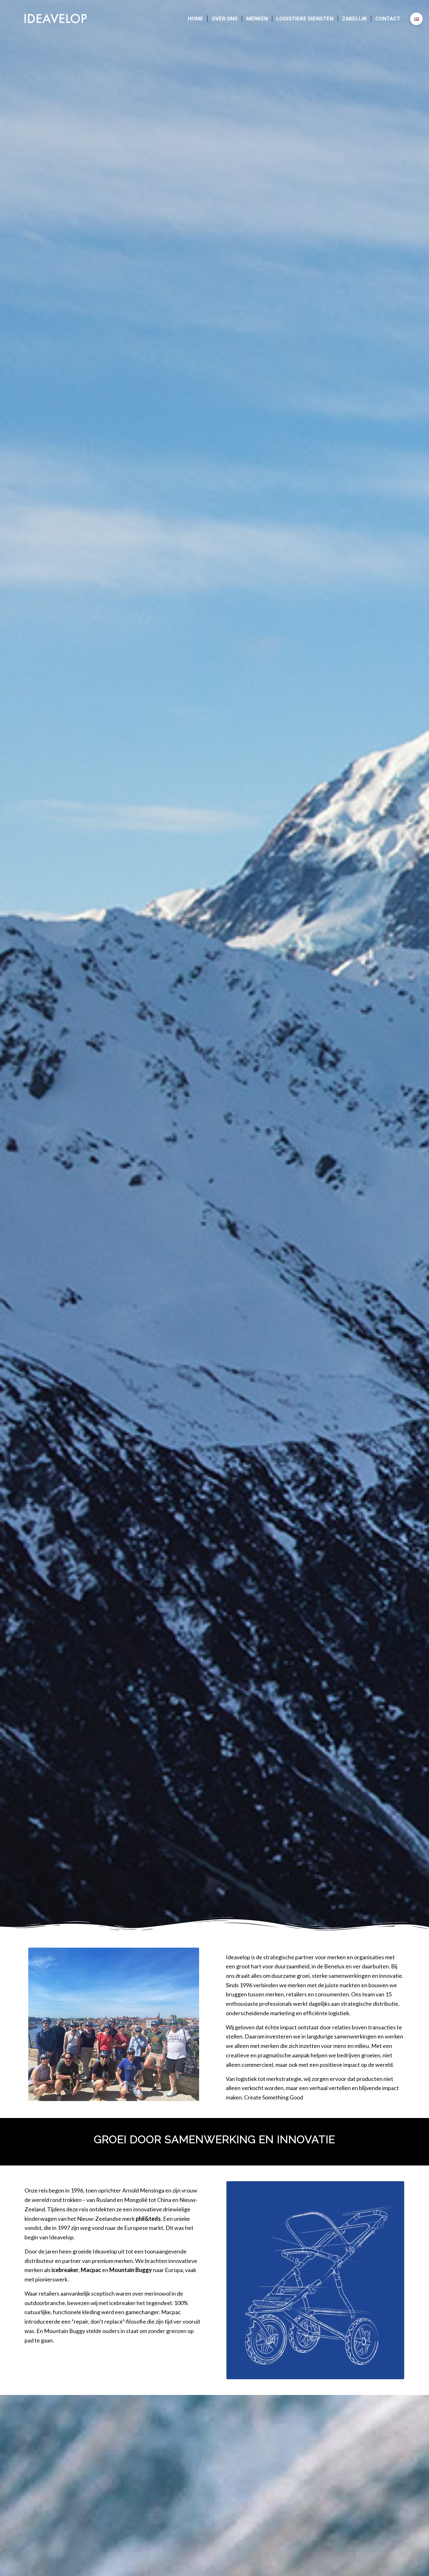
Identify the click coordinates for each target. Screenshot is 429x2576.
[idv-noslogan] (56, 19)
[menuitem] (195, 19)
